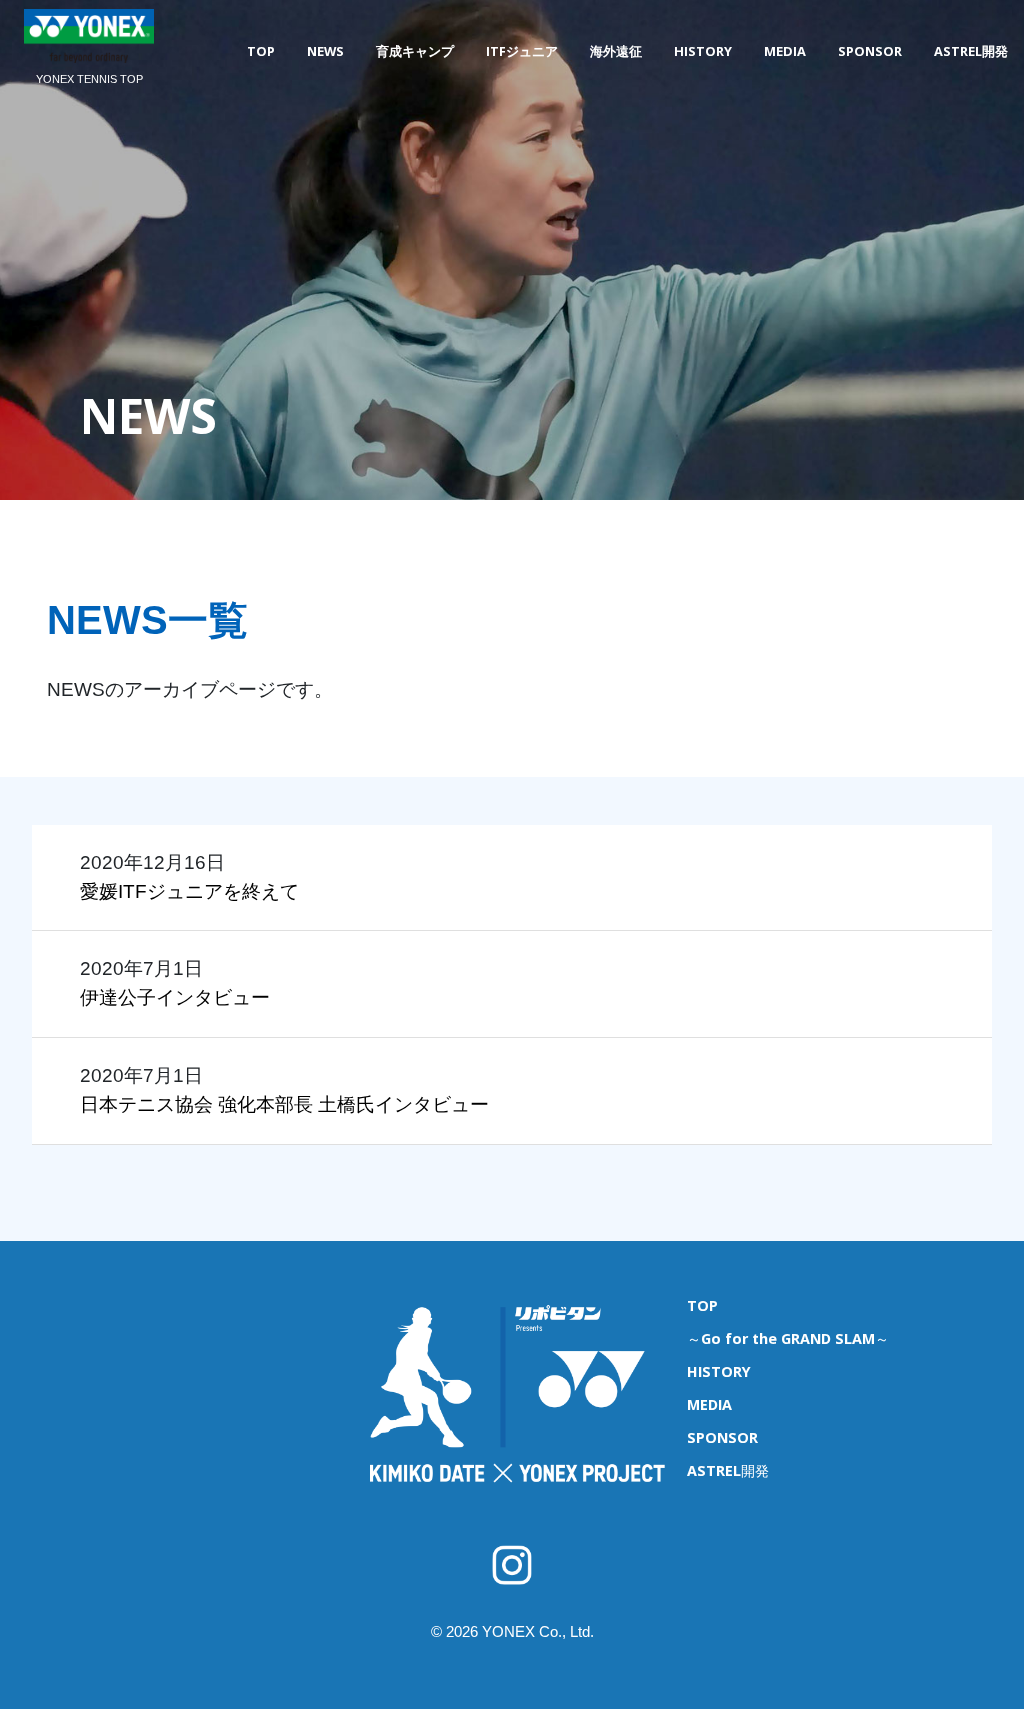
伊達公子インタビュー (175, 997)
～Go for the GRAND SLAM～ (788, 1338)
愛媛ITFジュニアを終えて (189, 891)
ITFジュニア (522, 51)
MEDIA (785, 51)
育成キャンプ (415, 51)
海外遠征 (616, 51)
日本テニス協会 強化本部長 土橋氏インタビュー (284, 1104)
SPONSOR (870, 51)
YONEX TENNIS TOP (89, 79)
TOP (261, 51)
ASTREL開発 (971, 51)
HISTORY (703, 51)
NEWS (325, 51)
